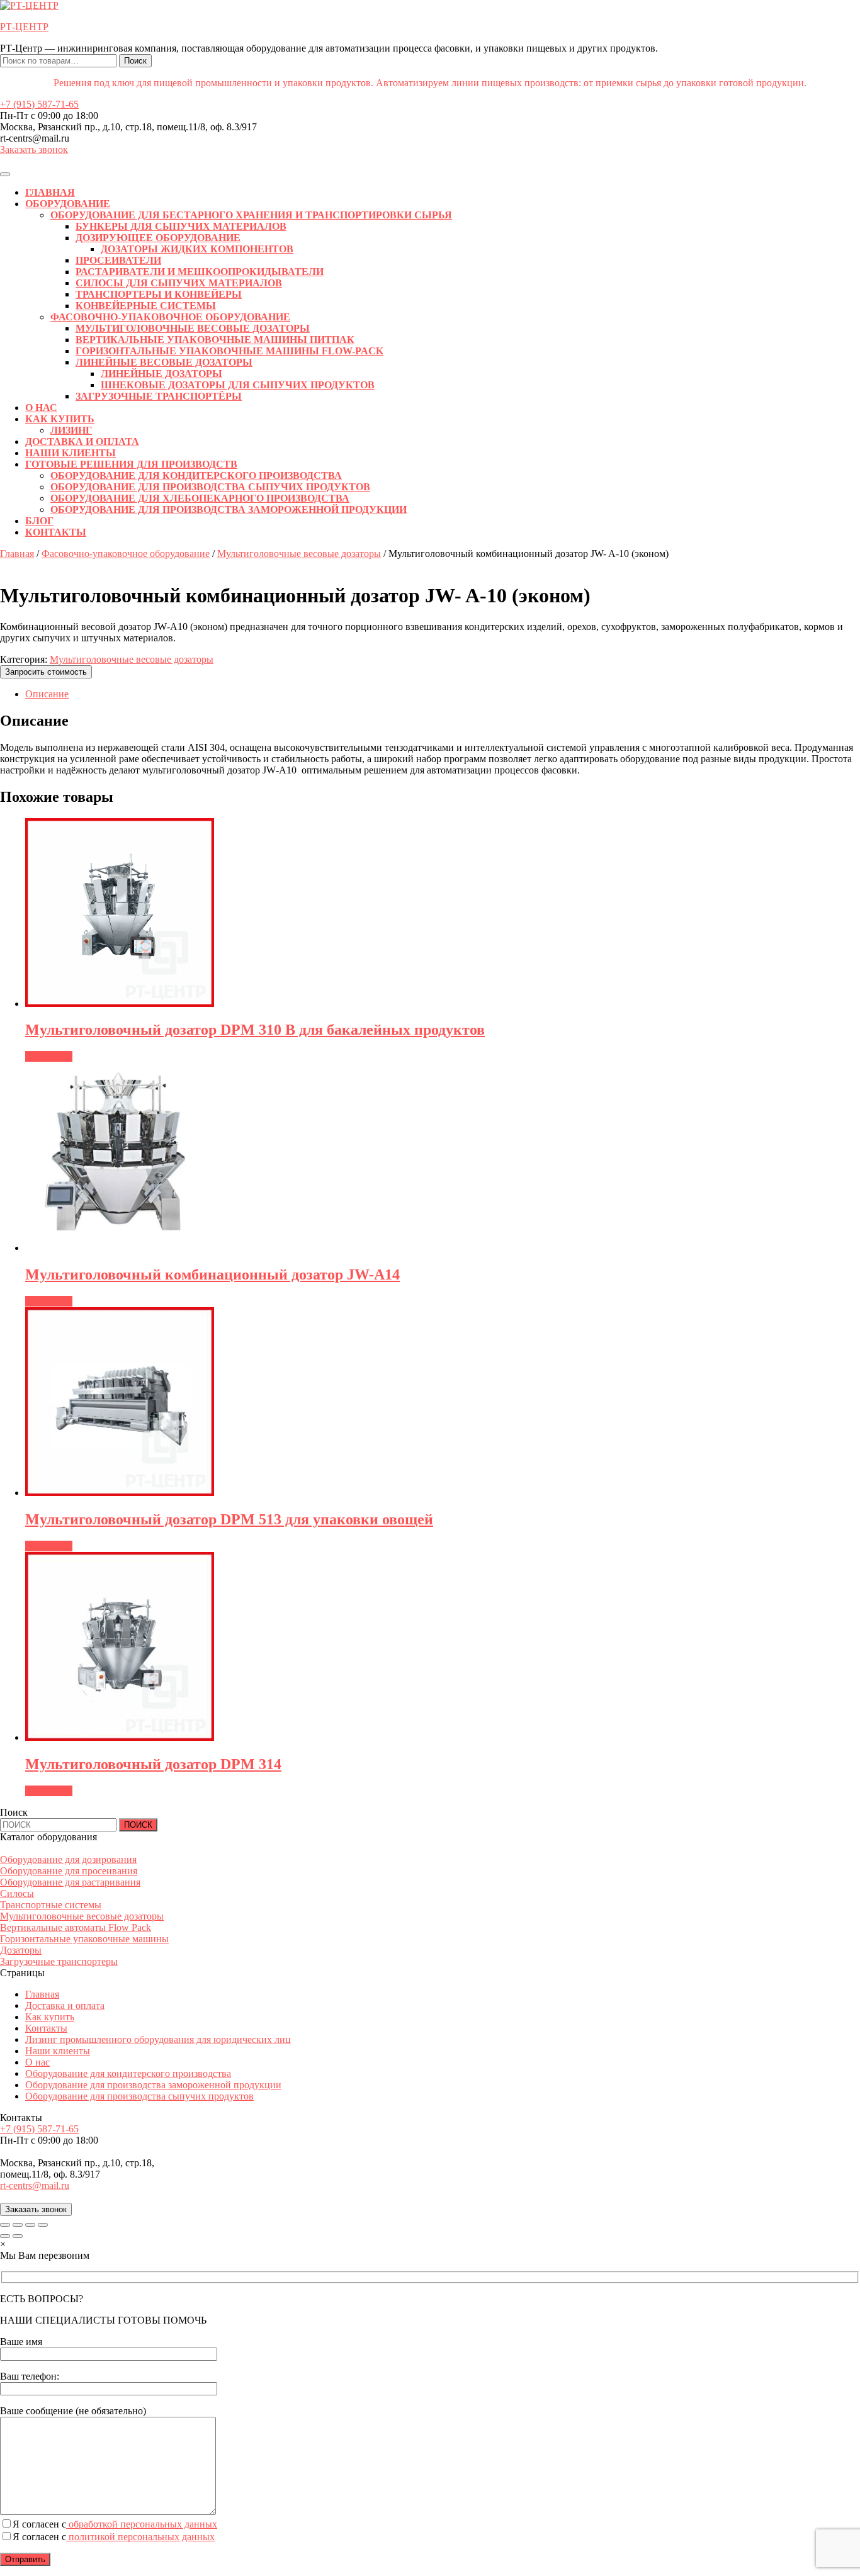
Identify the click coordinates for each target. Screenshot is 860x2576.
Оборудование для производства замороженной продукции (229, 509)
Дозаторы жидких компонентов (197, 249)
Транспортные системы (51, 1905)
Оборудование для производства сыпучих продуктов (210, 487)
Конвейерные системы (146, 306)
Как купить (60, 419)
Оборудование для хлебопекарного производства (200, 498)
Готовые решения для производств (131, 464)
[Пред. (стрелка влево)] (5, 2236)
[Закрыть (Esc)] (43, 2225)
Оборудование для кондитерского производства (196, 475)
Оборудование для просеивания (69, 1871)
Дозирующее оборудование (158, 238)
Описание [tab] (47, 694)
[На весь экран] (18, 2225)
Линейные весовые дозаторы (164, 362)
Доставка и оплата (82, 442)
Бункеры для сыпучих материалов (181, 226)
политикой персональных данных (140, 2537)
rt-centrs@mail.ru (35, 2185)
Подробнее (49, 1056)
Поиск (135, 61)
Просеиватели (118, 260)
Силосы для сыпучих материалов (179, 283)
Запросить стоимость (46, 672)
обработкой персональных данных (142, 2524)
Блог (39, 521)
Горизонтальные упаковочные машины (84, 1939)
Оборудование (68, 204)
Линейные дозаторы (161, 374)
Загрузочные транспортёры (159, 396)
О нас (41, 408)
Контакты (56, 532)
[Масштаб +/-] (5, 2225)
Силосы (17, 1893)
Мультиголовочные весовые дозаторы (193, 328)
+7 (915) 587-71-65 (39, 104)
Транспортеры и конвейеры (159, 294)
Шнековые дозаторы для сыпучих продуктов (238, 385)
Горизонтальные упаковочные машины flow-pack (229, 351)
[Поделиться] (30, 2225)
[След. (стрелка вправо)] (18, 2236)
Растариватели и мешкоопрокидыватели (200, 272)
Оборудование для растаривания (70, 1882)
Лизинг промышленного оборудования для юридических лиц (158, 2039)
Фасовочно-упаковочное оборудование (170, 317)
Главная (50, 192)
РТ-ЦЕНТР (24, 27)
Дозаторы (21, 1950)
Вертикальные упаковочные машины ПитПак (215, 340)
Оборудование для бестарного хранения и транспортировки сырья (251, 215)
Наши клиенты (71, 453)
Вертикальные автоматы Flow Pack (76, 1927)
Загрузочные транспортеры (59, 1961)
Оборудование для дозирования (68, 1859)
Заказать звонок (34, 149)
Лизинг (71, 430)
